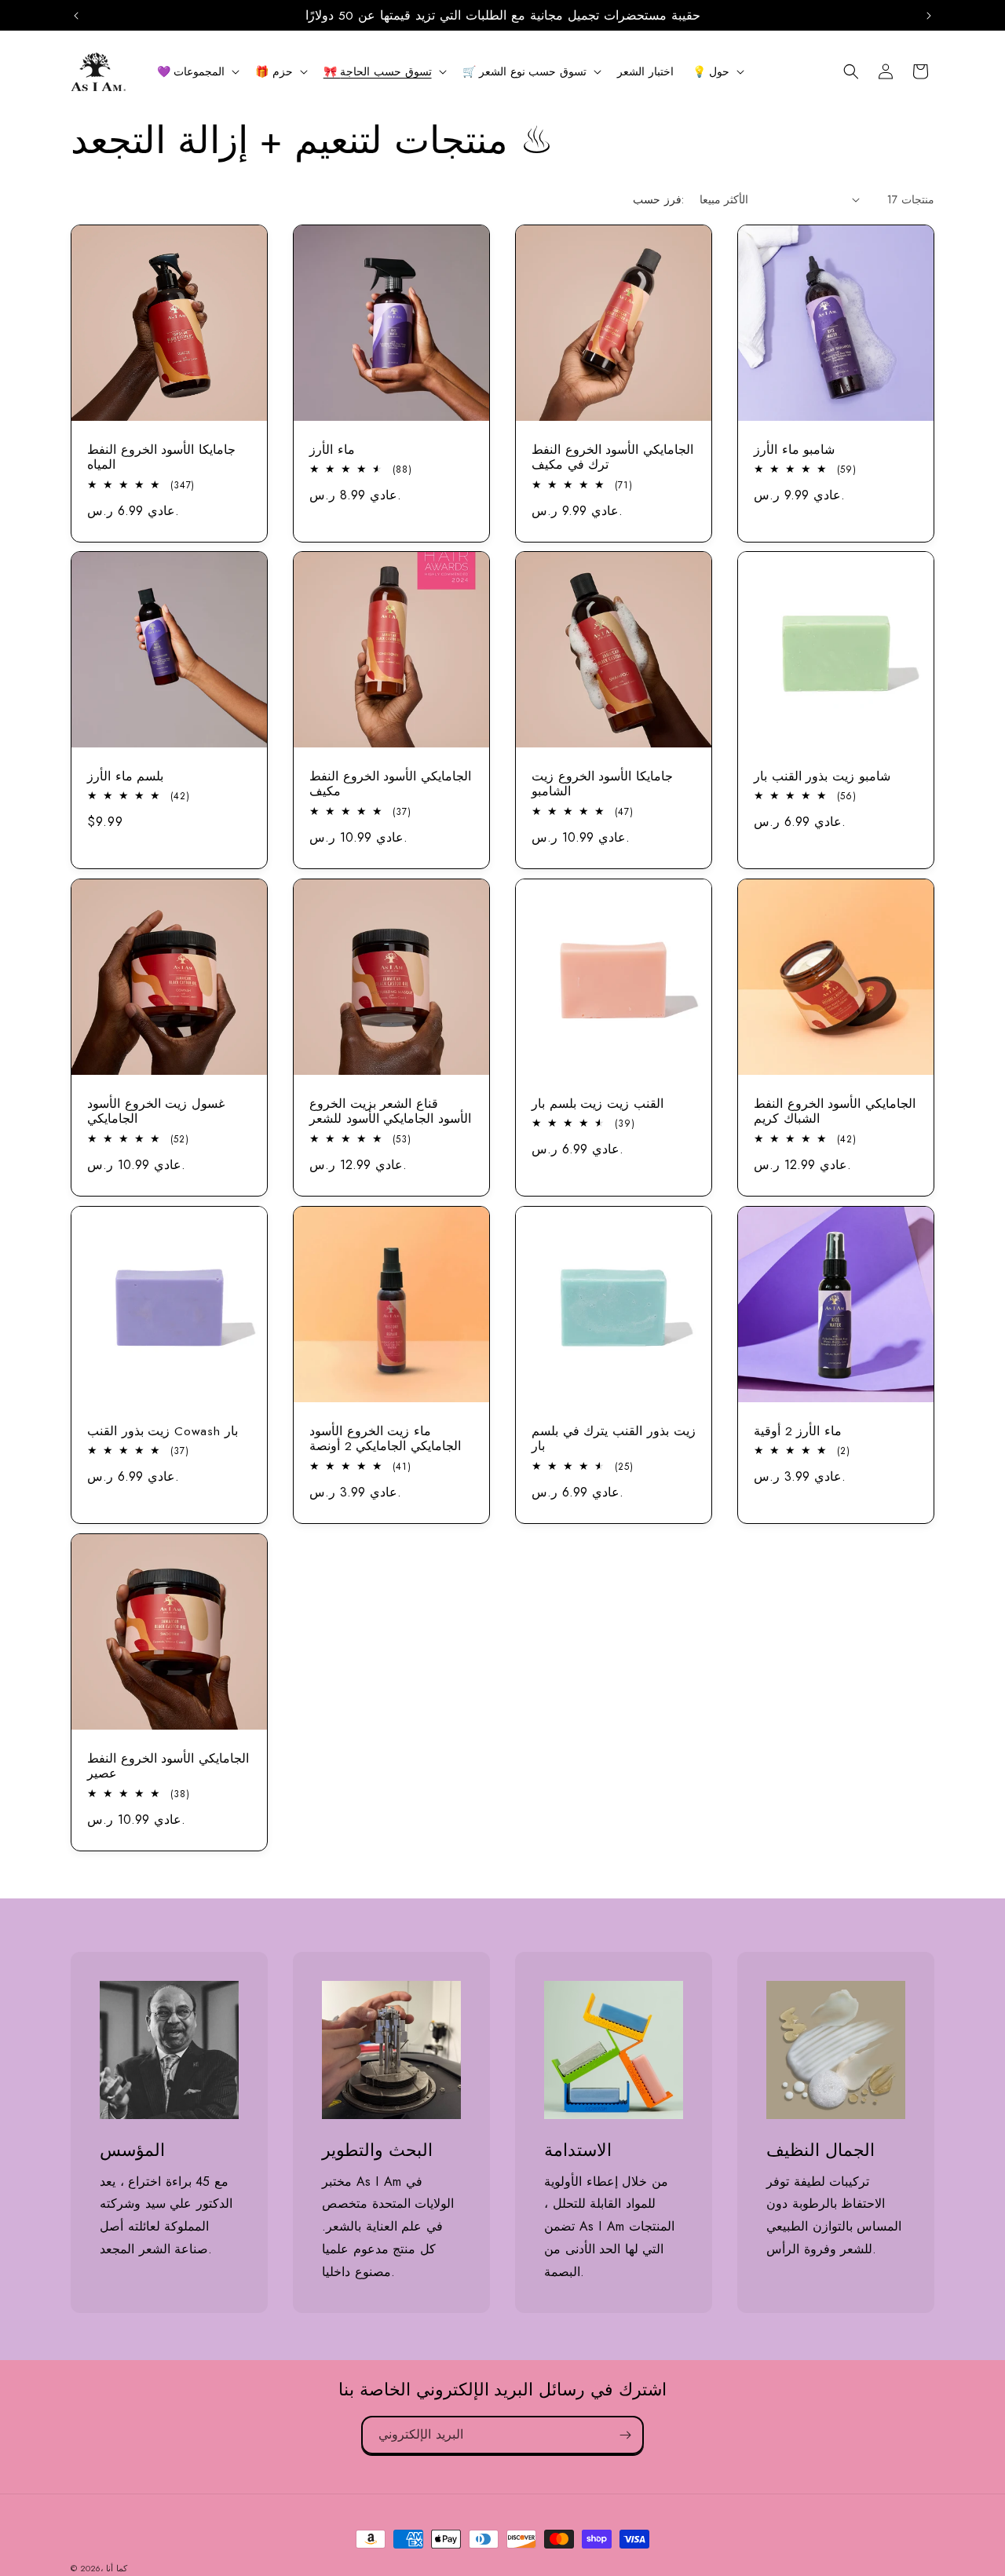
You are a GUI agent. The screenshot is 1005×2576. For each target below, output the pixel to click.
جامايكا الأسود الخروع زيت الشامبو (602, 784)
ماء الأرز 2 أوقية (798, 1431)
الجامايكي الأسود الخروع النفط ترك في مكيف (612, 457)
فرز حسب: (658, 199)
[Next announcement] (929, 16)
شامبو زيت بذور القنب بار (822, 776)
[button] (197, 71)
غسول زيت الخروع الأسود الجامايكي (156, 1111)
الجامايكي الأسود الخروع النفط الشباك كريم (835, 1111)
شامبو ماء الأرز (794, 449)
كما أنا (117, 2568)
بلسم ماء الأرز (125, 776)
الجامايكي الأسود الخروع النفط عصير (168, 1766)
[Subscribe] (625, 2435)
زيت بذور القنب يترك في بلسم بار (614, 1439)
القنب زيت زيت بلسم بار (598, 1103)
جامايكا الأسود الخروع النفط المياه (161, 457)
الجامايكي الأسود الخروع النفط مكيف (390, 784)
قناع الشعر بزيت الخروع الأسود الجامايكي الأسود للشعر (390, 1111)
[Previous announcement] (76, 16)
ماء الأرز (332, 449)
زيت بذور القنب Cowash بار (163, 1431)
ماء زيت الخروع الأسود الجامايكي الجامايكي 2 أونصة (385, 1439)
